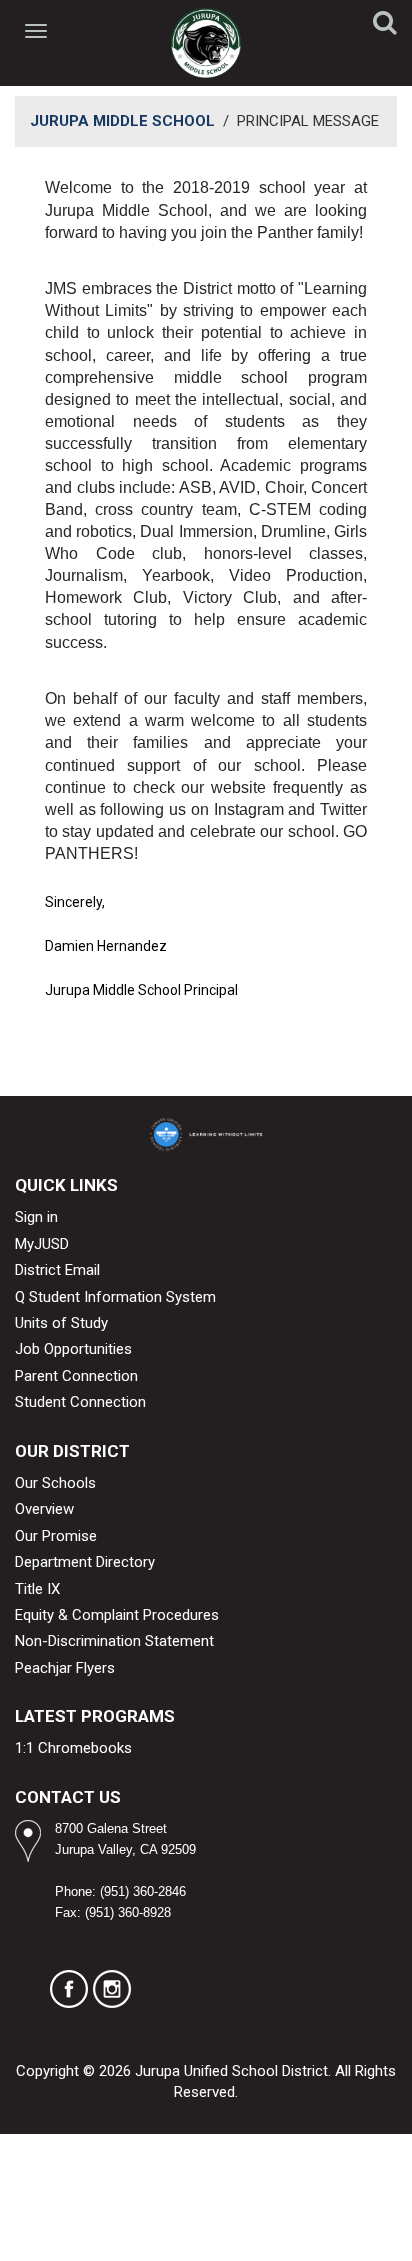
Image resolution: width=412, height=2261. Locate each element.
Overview (44, 1509)
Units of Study (61, 1323)
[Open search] (385, 26)
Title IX (37, 1589)
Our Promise (56, 1536)
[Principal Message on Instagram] (112, 1989)
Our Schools (55, 1483)
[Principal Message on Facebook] (69, 1989)
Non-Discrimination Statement (114, 1641)
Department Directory (85, 1562)
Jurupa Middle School (122, 121)
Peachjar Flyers (65, 1668)
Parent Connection (76, 1376)
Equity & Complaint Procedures (117, 1615)
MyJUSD (42, 1244)
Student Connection (80, 1402)
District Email (57, 1270)
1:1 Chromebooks (73, 1748)
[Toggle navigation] (37, 31)
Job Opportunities (73, 1349)
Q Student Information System (115, 1297)
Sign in (36, 1217)
